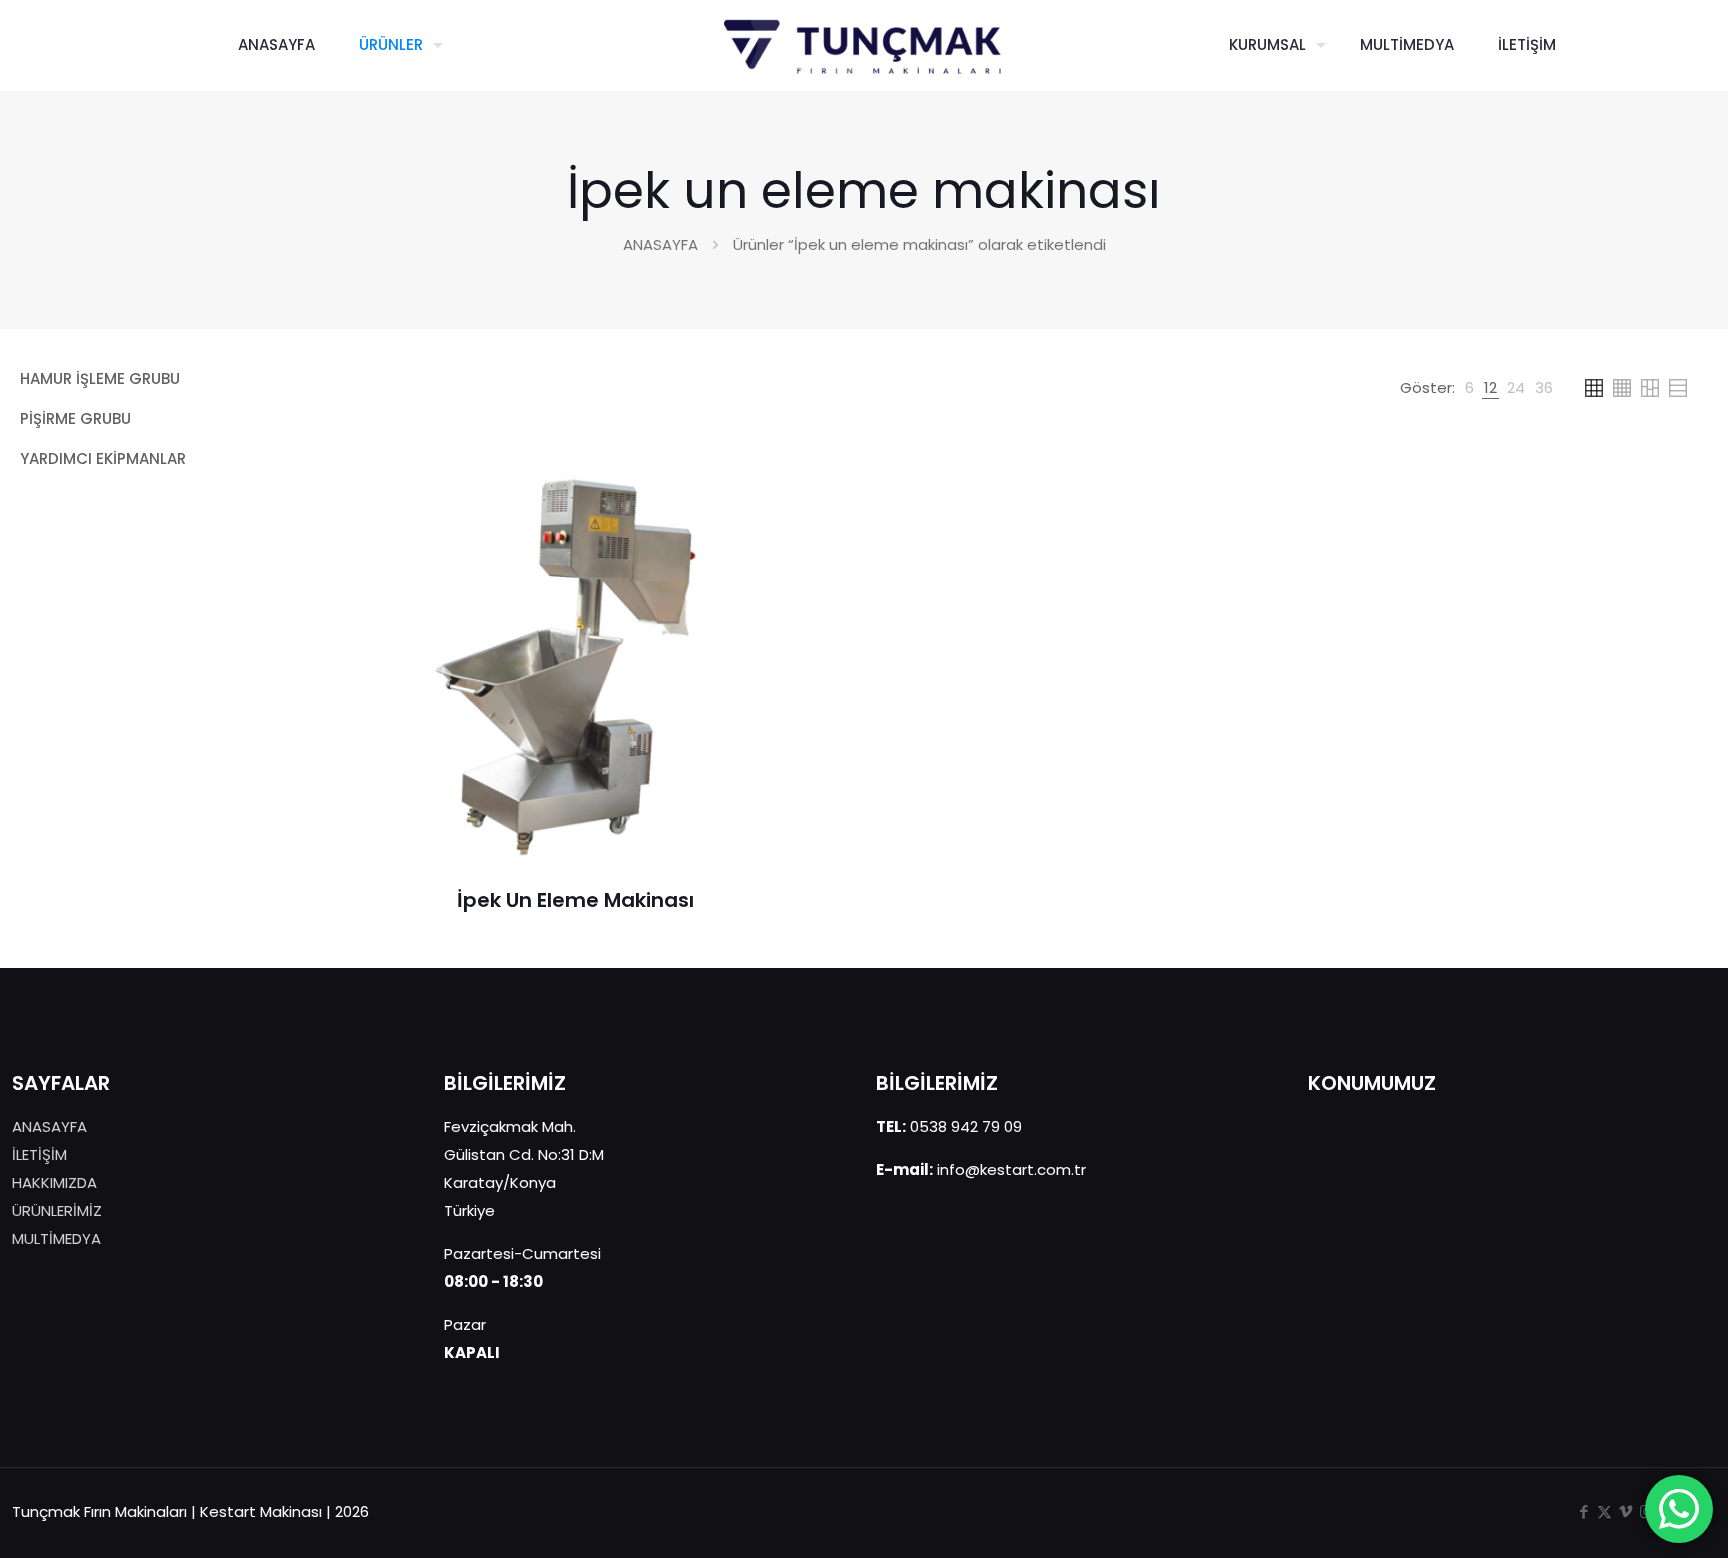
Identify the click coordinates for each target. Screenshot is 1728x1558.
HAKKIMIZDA (54, 1182)
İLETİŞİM (39, 1154)
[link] (1469, 388)
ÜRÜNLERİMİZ (57, 1210)
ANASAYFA (660, 244)
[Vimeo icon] (1625, 1511)
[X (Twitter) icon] (1604, 1511)
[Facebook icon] (1583, 1511)
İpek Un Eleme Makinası (575, 900)
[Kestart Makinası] (864, 45)
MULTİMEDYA (56, 1238)
